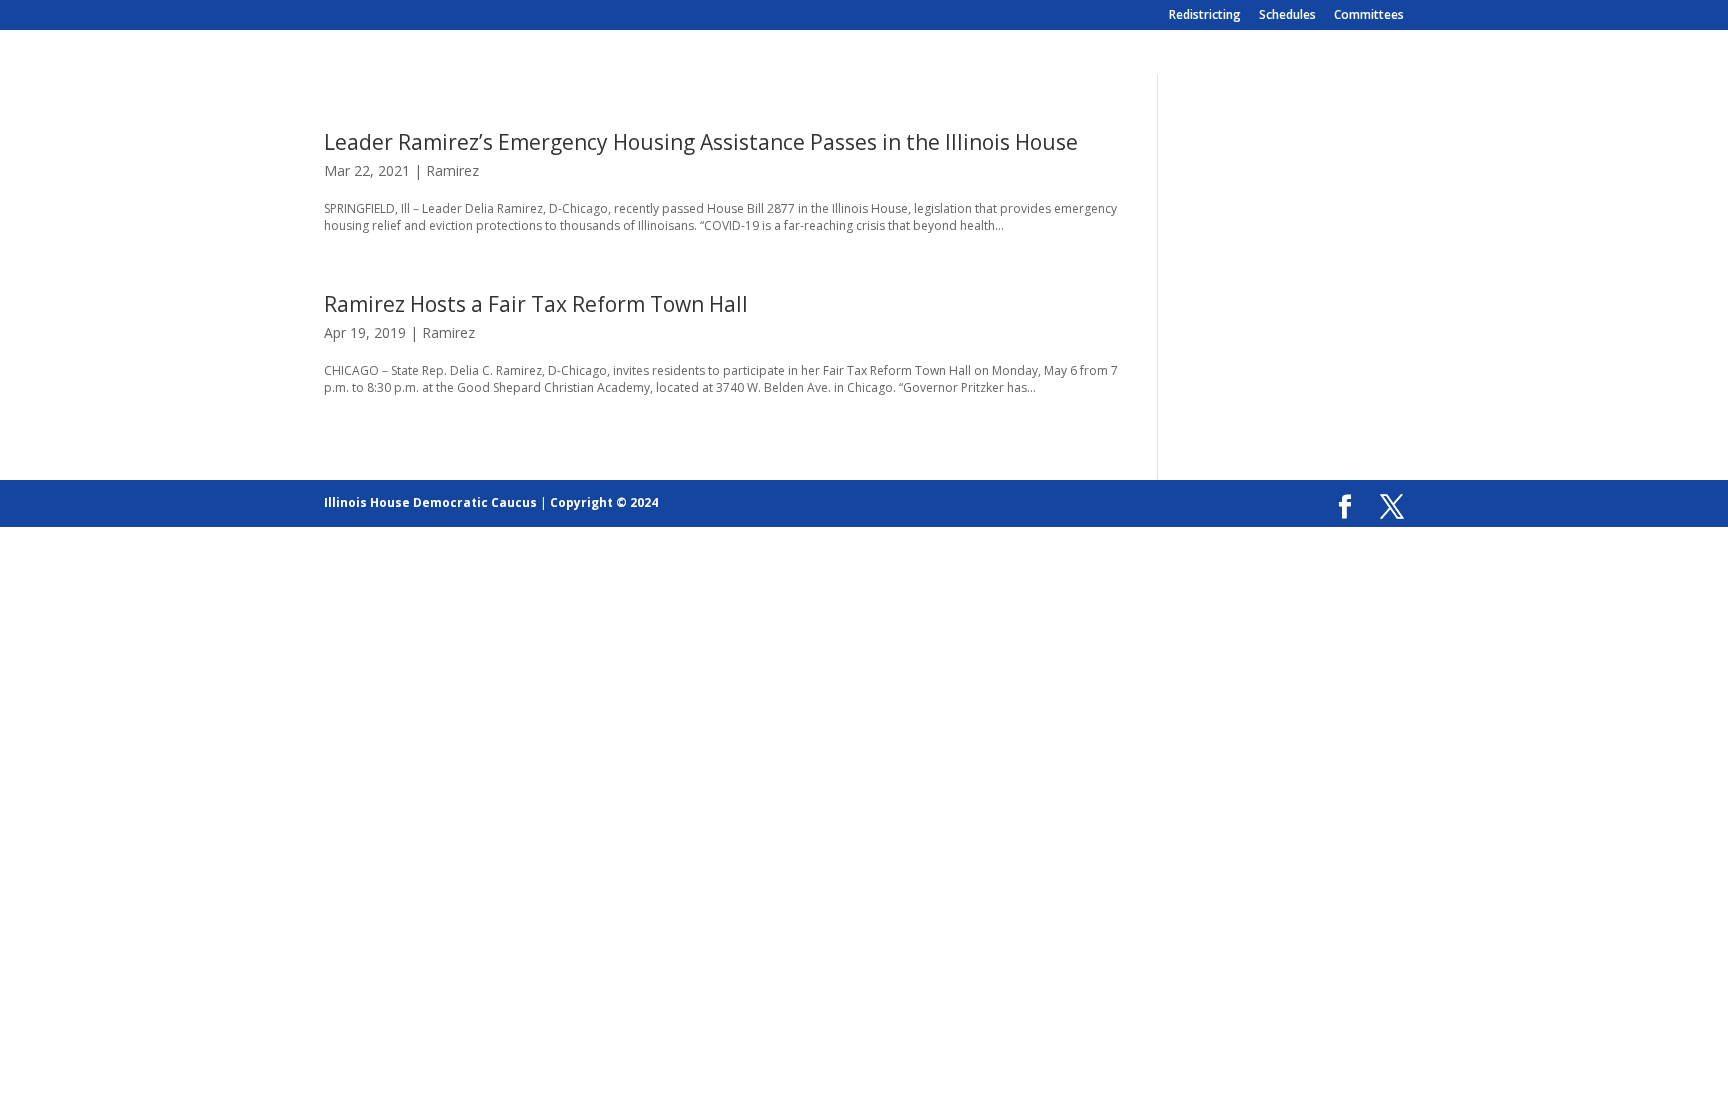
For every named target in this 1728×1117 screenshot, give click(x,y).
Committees (1369, 16)
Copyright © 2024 (604, 502)
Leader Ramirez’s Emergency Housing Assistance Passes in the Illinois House (701, 142)
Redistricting (1205, 16)
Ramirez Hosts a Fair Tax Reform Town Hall (536, 304)
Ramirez (452, 170)
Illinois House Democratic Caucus (430, 502)
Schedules (1287, 16)
